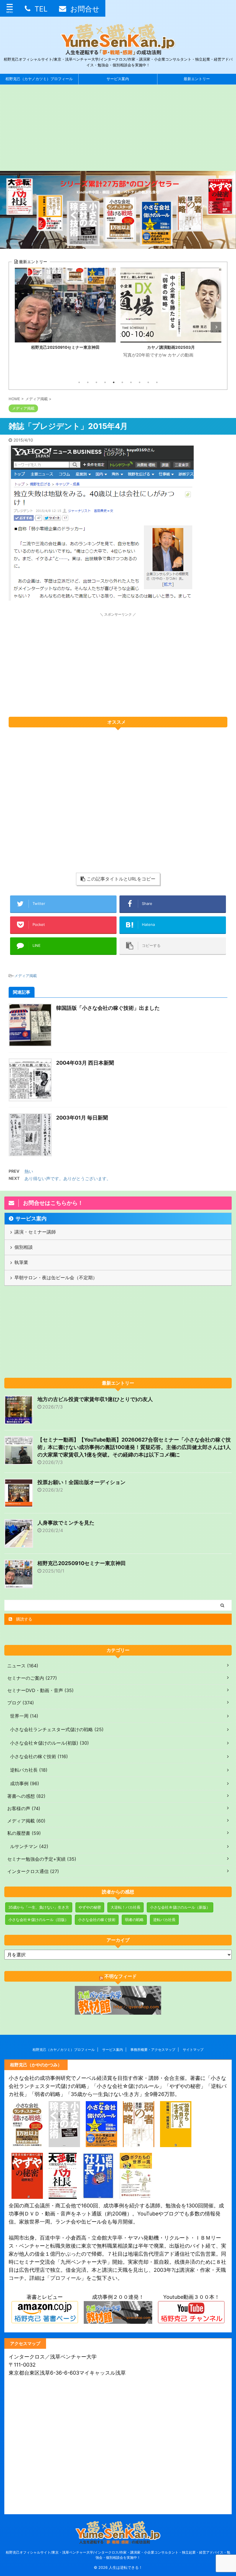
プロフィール (66, 2278)
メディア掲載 (26, 976)
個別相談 (24, 1247)
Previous (20, 327)
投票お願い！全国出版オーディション (81, 1482)
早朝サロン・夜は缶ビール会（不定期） (56, 1278)
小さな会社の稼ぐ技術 (97, 1920)
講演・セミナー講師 (35, 1232)
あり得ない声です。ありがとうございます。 (68, 1179)
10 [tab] (157, 382)
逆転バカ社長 (164, 1920)
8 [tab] (140, 382)
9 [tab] (148, 382)
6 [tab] (122, 382)
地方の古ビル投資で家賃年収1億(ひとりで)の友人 (95, 1399)
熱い (29, 1171)
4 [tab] (105, 382)
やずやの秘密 (90, 1907)
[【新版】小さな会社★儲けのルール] (101, 2143)
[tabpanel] (65, 322)
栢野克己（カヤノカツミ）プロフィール (39, 79)
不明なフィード (121, 1976)
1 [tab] (79, 382)
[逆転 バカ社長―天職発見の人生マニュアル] (98, 2195)
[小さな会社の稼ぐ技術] (64, 2143)
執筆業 (21, 1262)
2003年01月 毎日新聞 (82, 1118)
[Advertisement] (118, 128)
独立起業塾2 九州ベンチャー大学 (171, 347)
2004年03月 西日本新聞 (85, 1063)
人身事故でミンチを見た (66, 1523)
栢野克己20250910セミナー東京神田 (82, 1563)
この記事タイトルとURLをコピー (121, 879)
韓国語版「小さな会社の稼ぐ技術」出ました (108, 1008)
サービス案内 (118, 79)
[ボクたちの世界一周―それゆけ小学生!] (136, 2195)
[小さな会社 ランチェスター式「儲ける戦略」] (27, 2143)
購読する (24, 1619)
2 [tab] (88, 382)
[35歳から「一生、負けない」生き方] (176, 2143)
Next (216, 327)
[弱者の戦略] (139, 2143)
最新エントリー (197, 79)
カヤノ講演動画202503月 (65, 347)
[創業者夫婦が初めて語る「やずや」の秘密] (27, 2195)
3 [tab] (96, 382)
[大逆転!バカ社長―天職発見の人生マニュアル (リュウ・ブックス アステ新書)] (63, 2195)
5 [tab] (114, 382)
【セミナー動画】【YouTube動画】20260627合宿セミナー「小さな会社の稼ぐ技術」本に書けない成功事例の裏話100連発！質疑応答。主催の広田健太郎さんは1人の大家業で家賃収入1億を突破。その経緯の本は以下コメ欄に (134, 1447)
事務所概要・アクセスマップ (153, 2050)
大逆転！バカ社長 (125, 1907)
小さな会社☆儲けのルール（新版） (180, 1907)
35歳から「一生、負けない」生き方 (39, 1907)
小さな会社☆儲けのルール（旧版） (38, 1920)
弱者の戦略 (134, 1920)
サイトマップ (193, 2050)
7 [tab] (131, 382)
